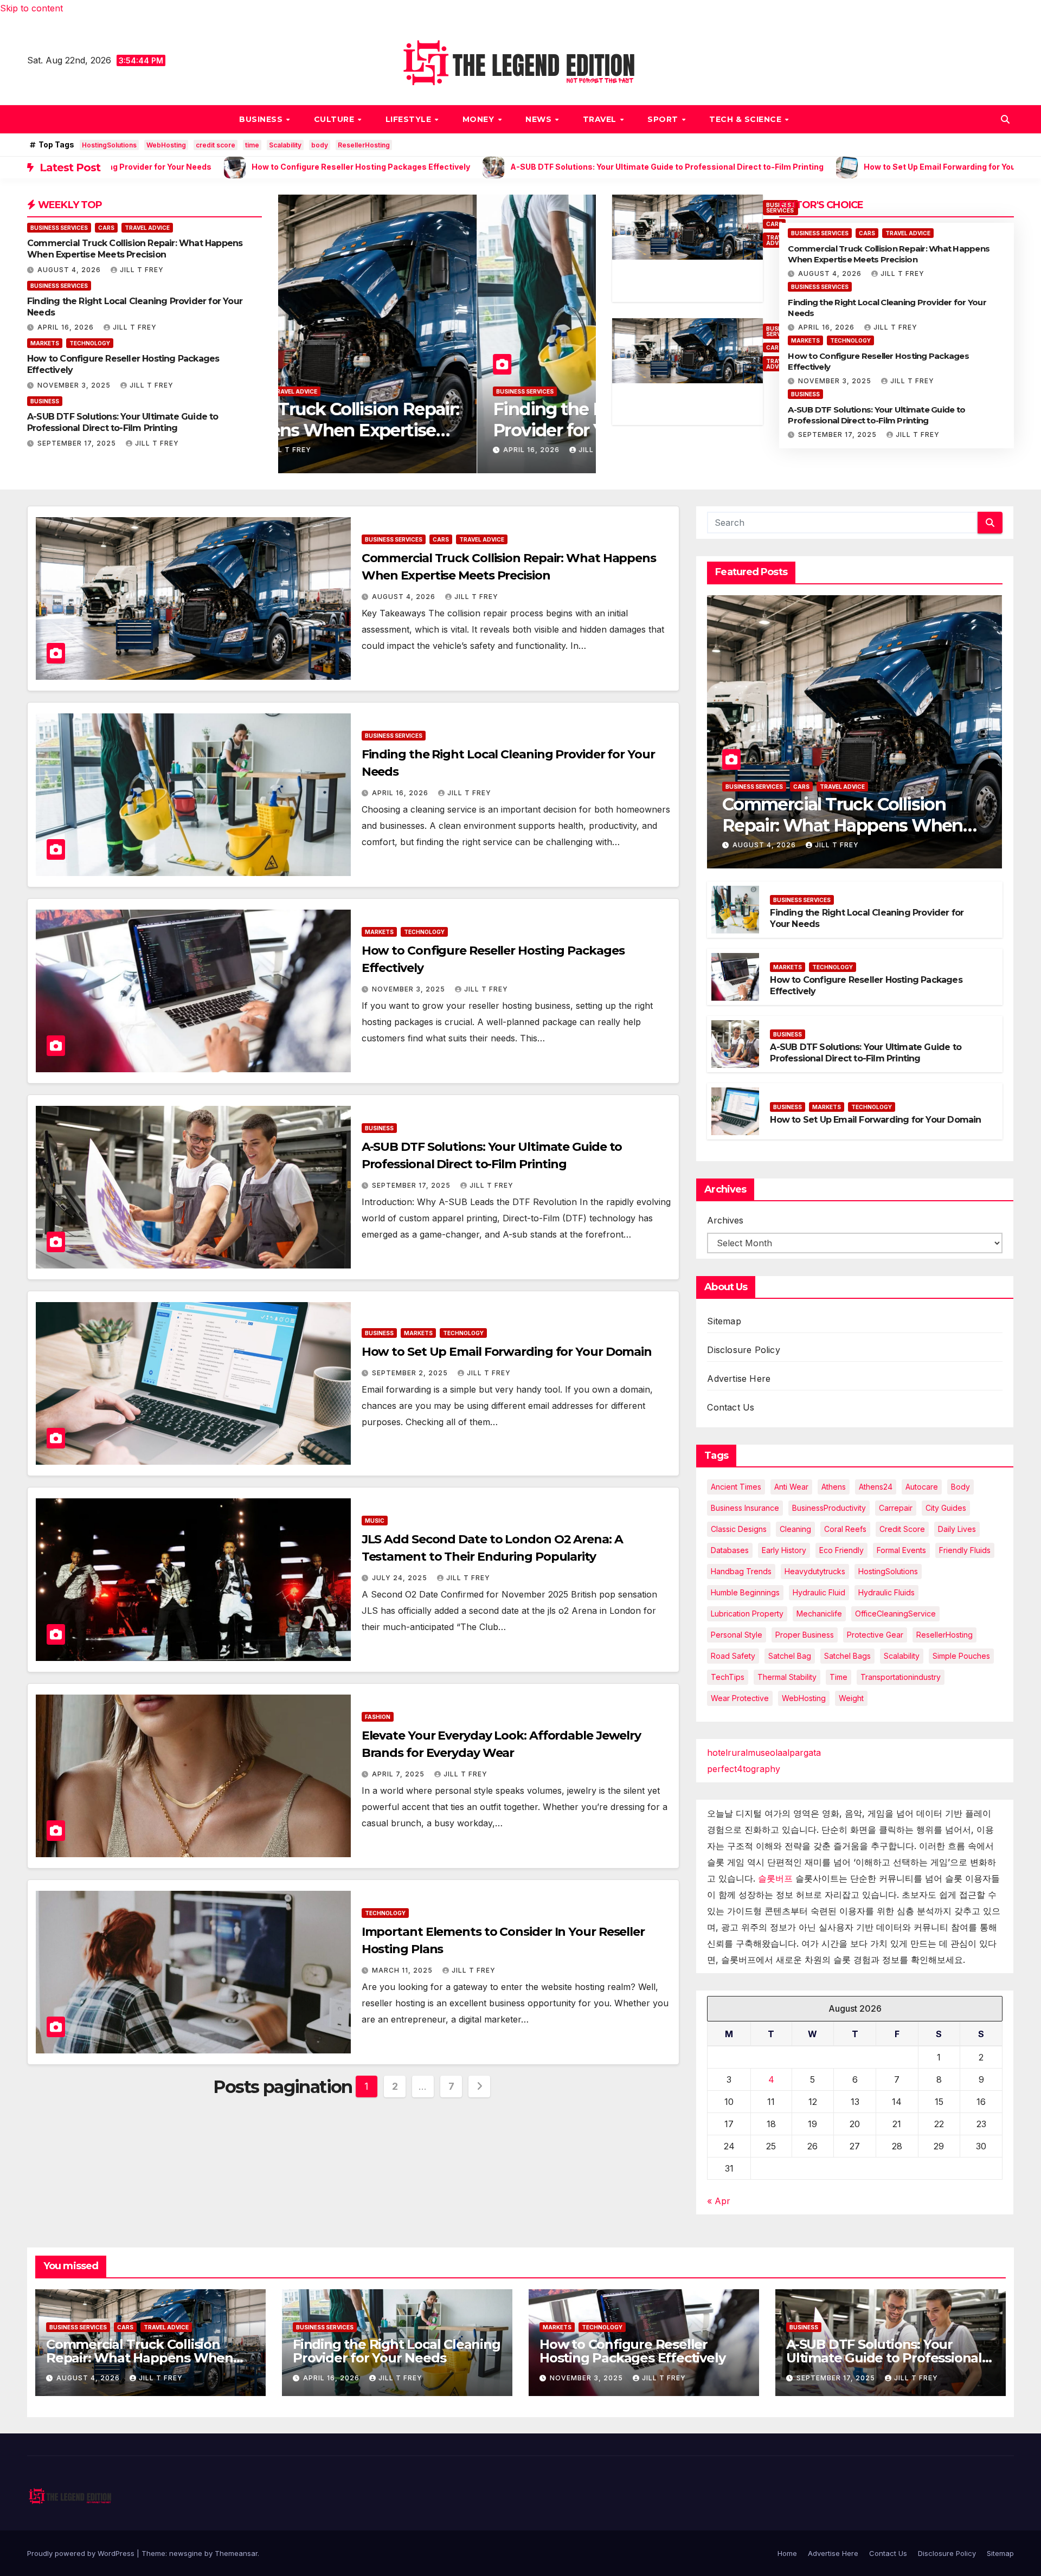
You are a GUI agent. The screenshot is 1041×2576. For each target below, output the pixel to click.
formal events (901, 1550)
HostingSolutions (109, 145)
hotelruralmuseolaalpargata (764, 1753)
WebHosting (166, 145)
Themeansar (236, 2553)
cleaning (795, 1529)
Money (480, 119)
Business (262, 119)
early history (784, 1550)
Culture (335, 119)
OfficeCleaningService (895, 1614)
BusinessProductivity (829, 1508)
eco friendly (841, 1550)
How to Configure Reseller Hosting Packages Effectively (632, 2351)
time (252, 145)
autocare (922, 1487)
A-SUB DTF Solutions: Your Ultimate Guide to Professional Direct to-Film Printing (123, 422)
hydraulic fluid (819, 1592)
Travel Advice (147, 228)
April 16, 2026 (67, 327)
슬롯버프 (775, 1878)
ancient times (736, 1487)
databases (730, 1550)
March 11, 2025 (403, 1970)
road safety (733, 1656)
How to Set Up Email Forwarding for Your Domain (507, 1352)
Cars (106, 228)
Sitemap (724, 1321)
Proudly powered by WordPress (82, 2553)
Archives (725, 1220)
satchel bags (847, 1656)
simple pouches (961, 1656)
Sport (664, 119)
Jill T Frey (142, 270)
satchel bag (790, 1656)
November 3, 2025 (75, 385)
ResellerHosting (364, 145)
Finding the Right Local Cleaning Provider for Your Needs (429, 419)
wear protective (740, 1698)
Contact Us (731, 1407)
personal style (737, 1635)
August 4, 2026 (70, 270)
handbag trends (741, 1571)
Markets (45, 343)
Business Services (59, 228)
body (320, 145)
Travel (601, 119)
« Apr (719, 2201)
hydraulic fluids (886, 1592)
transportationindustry (901, 1677)
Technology (90, 343)
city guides (946, 1508)
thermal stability (787, 1677)
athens (834, 1487)
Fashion (378, 1717)
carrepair (896, 1508)
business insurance (745, 1508)
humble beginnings (745, 1592)
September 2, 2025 (411, 1373)
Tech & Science (747, 119)
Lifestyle (410, 119)
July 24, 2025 (401, 1578)
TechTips (728, 1677)
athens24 (876, 1487)
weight (851, 1698)
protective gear (875, 1635)
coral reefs (845, 1529)
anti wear (791, 1487)
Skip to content (31, 8)
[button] (1005, 119)
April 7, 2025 (399, 1774)
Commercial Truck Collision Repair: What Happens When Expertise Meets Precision (135, 249)
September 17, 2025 (78, 443)
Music (375, 1521)
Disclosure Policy (743, 1350)
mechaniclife (819, 1614)
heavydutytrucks (815, 1571)
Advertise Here (739, 1379)
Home (787, 2553)
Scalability (285, 145)
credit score (216, 145)
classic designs (739, 1529)
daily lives (957, 1529)
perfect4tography (744, 1769)
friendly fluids (965, 1550)
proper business (805, 1635)
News (540, 119)
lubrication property (747, 1614)
